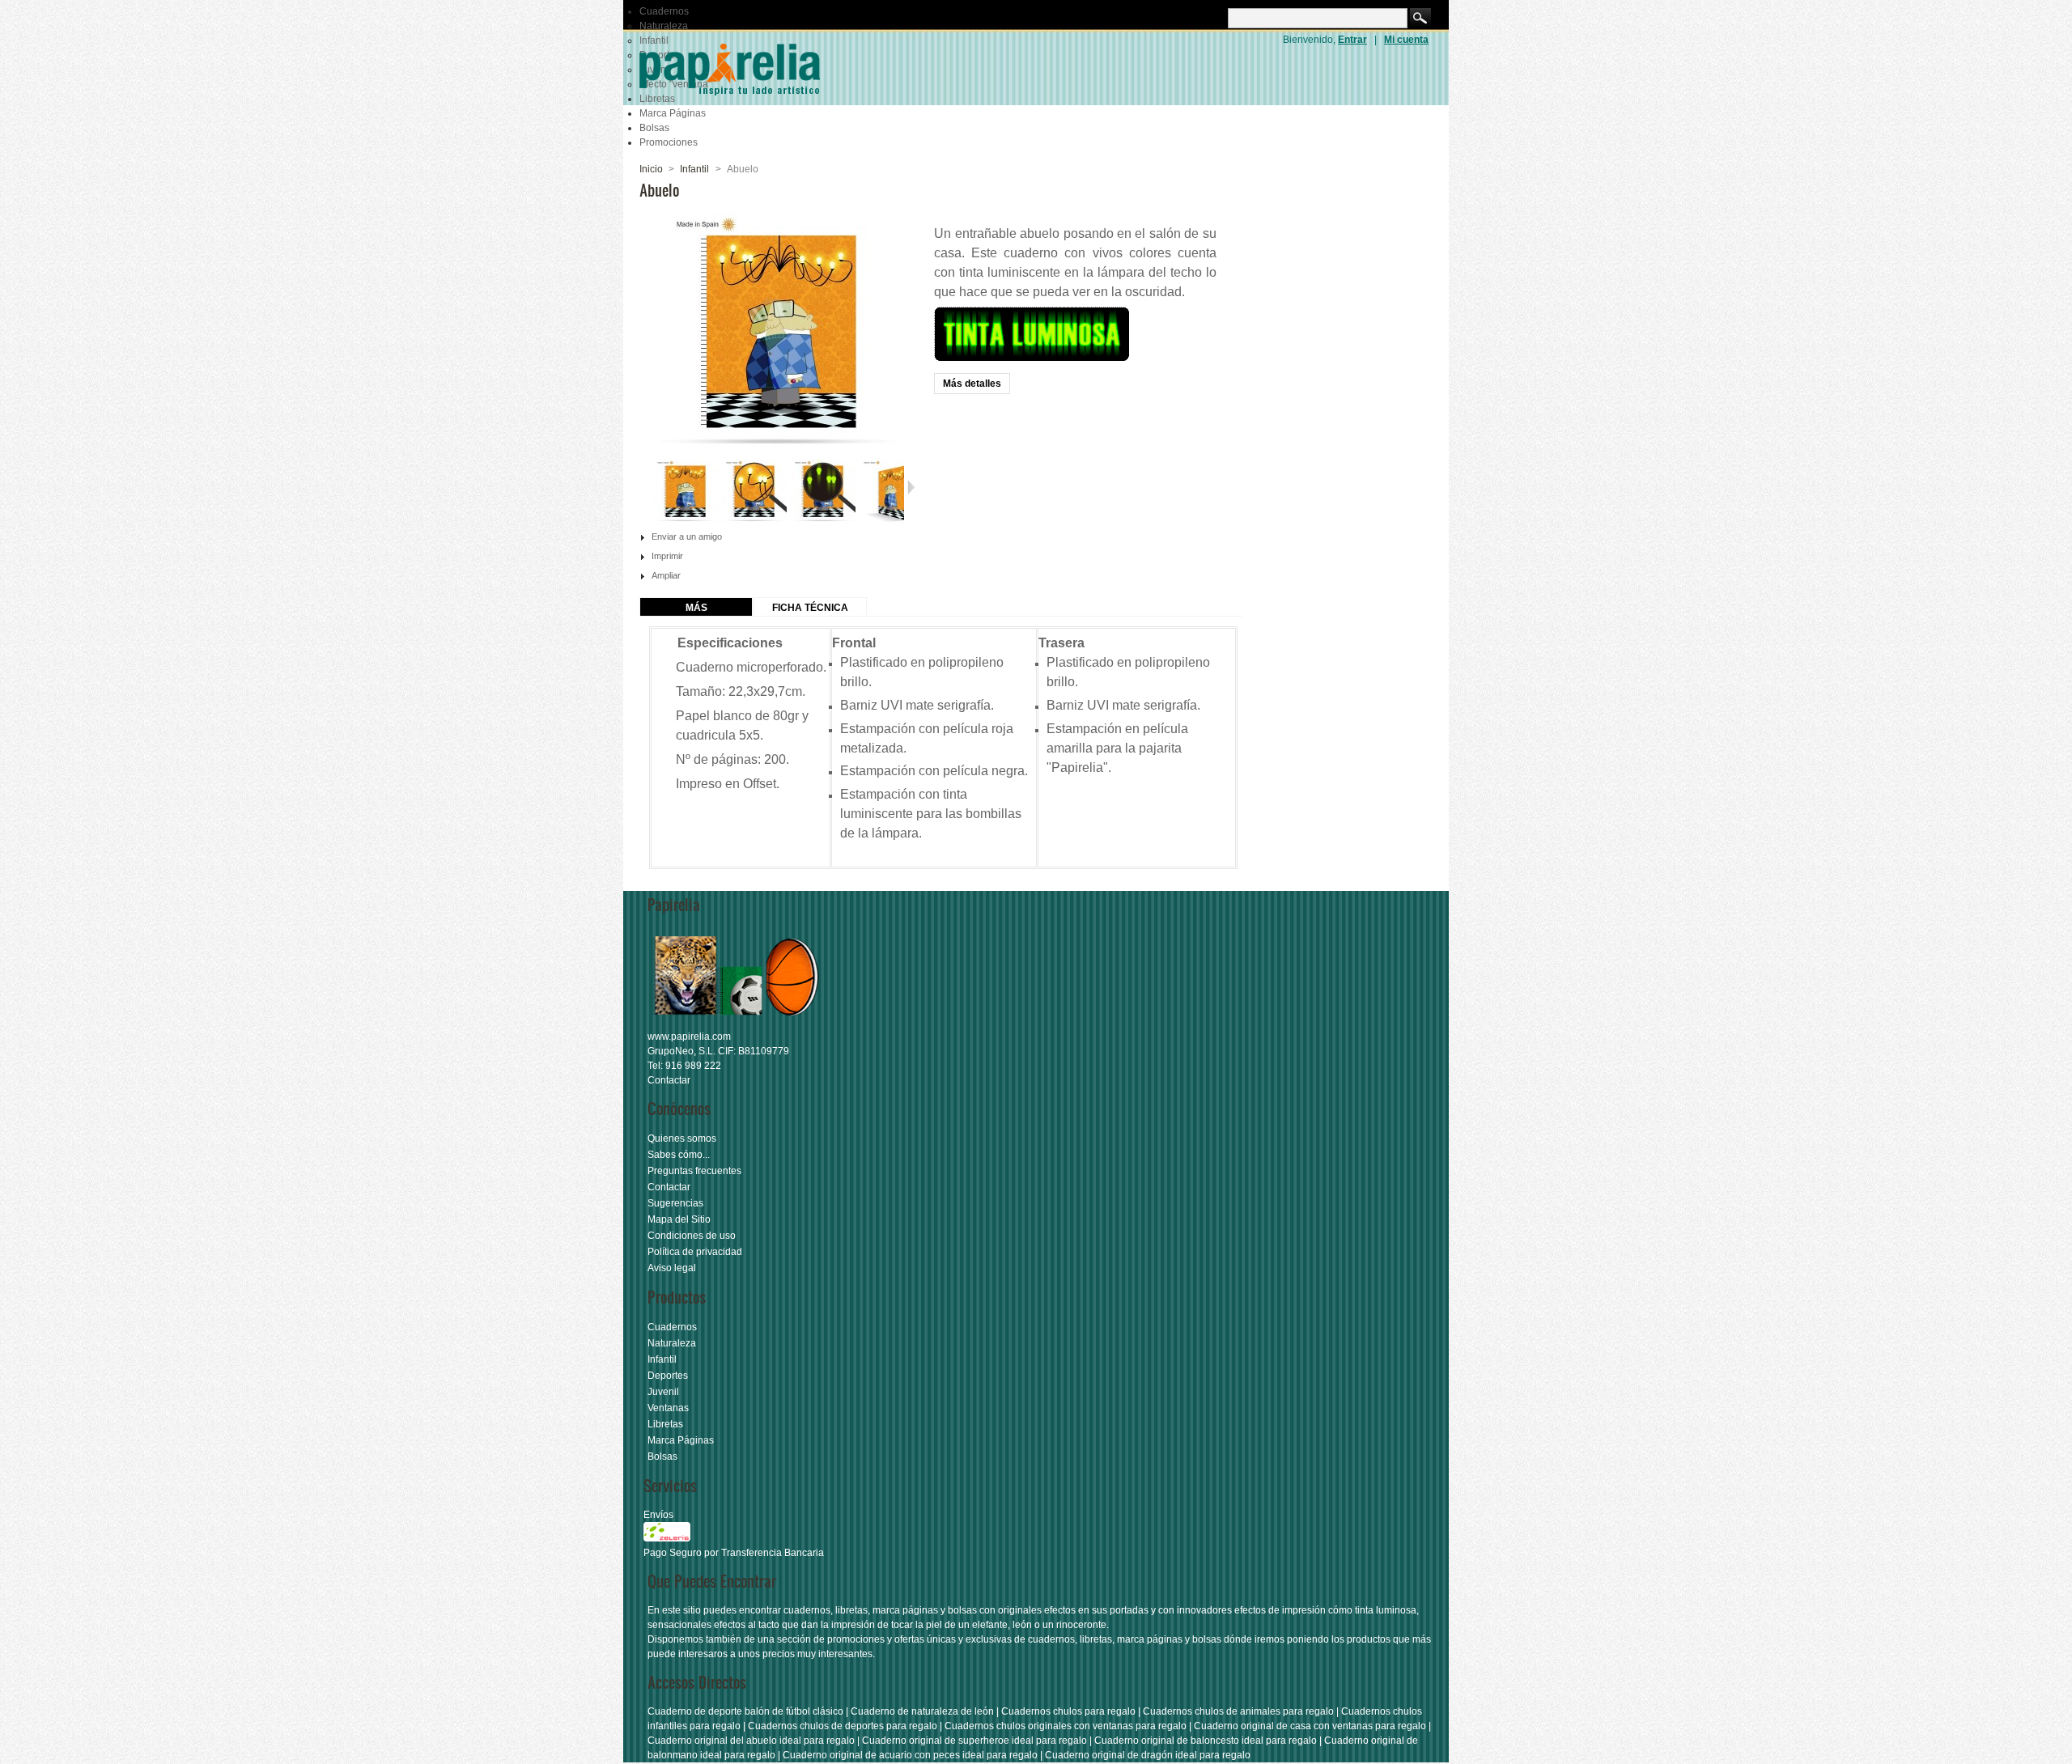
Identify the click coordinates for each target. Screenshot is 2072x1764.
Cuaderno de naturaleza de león (922, 1711)
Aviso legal (672, 1268)
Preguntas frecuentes (694, 1171)
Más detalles (972, 384)
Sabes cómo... (679, 1155)
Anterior (646, 487)
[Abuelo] (686, 521)
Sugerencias (675, 1203)
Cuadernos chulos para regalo (1068, 1711)
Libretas (665, 1424)
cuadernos (807, 1610)
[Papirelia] (753, 69)
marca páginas (905, 1610)
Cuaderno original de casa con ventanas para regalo (1310, 1726)
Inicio (651, 169)
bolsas (962, 1610)
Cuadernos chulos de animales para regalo (1238, 1711)
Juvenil (663, 1392)
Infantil (694, 169)
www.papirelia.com (689, 1037)
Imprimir (667, 556)
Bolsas (654, 128)
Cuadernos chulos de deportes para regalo (843, 1726)
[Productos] (737, 1022)
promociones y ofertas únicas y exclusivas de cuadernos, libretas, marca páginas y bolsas (1024, 1639)
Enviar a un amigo (687, 536)
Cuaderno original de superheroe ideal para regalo (974, 1741)
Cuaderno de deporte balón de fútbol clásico (745, 1711)
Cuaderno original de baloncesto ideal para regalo (1206, 1741)
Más (696, 608)
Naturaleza (664, 26)
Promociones (669, 142)
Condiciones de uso (692, 1236)
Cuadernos (664, 11)
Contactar (669, 1080)
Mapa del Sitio (679, 1219)
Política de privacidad (695, 1252)
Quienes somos (682, 1139)
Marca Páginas (673, 113)
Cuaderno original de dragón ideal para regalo (1148, 1755)
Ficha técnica (810, 608)
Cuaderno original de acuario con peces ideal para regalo (910, 1755)
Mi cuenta (1406, 40)
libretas (851, 1610)
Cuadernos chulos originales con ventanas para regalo (1066, 1726)
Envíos (658, 1515)
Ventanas (668, 1408)
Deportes (668, 1376)
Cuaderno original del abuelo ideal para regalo (751, 1741)
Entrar (1352, 40)
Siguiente (911, 487)
